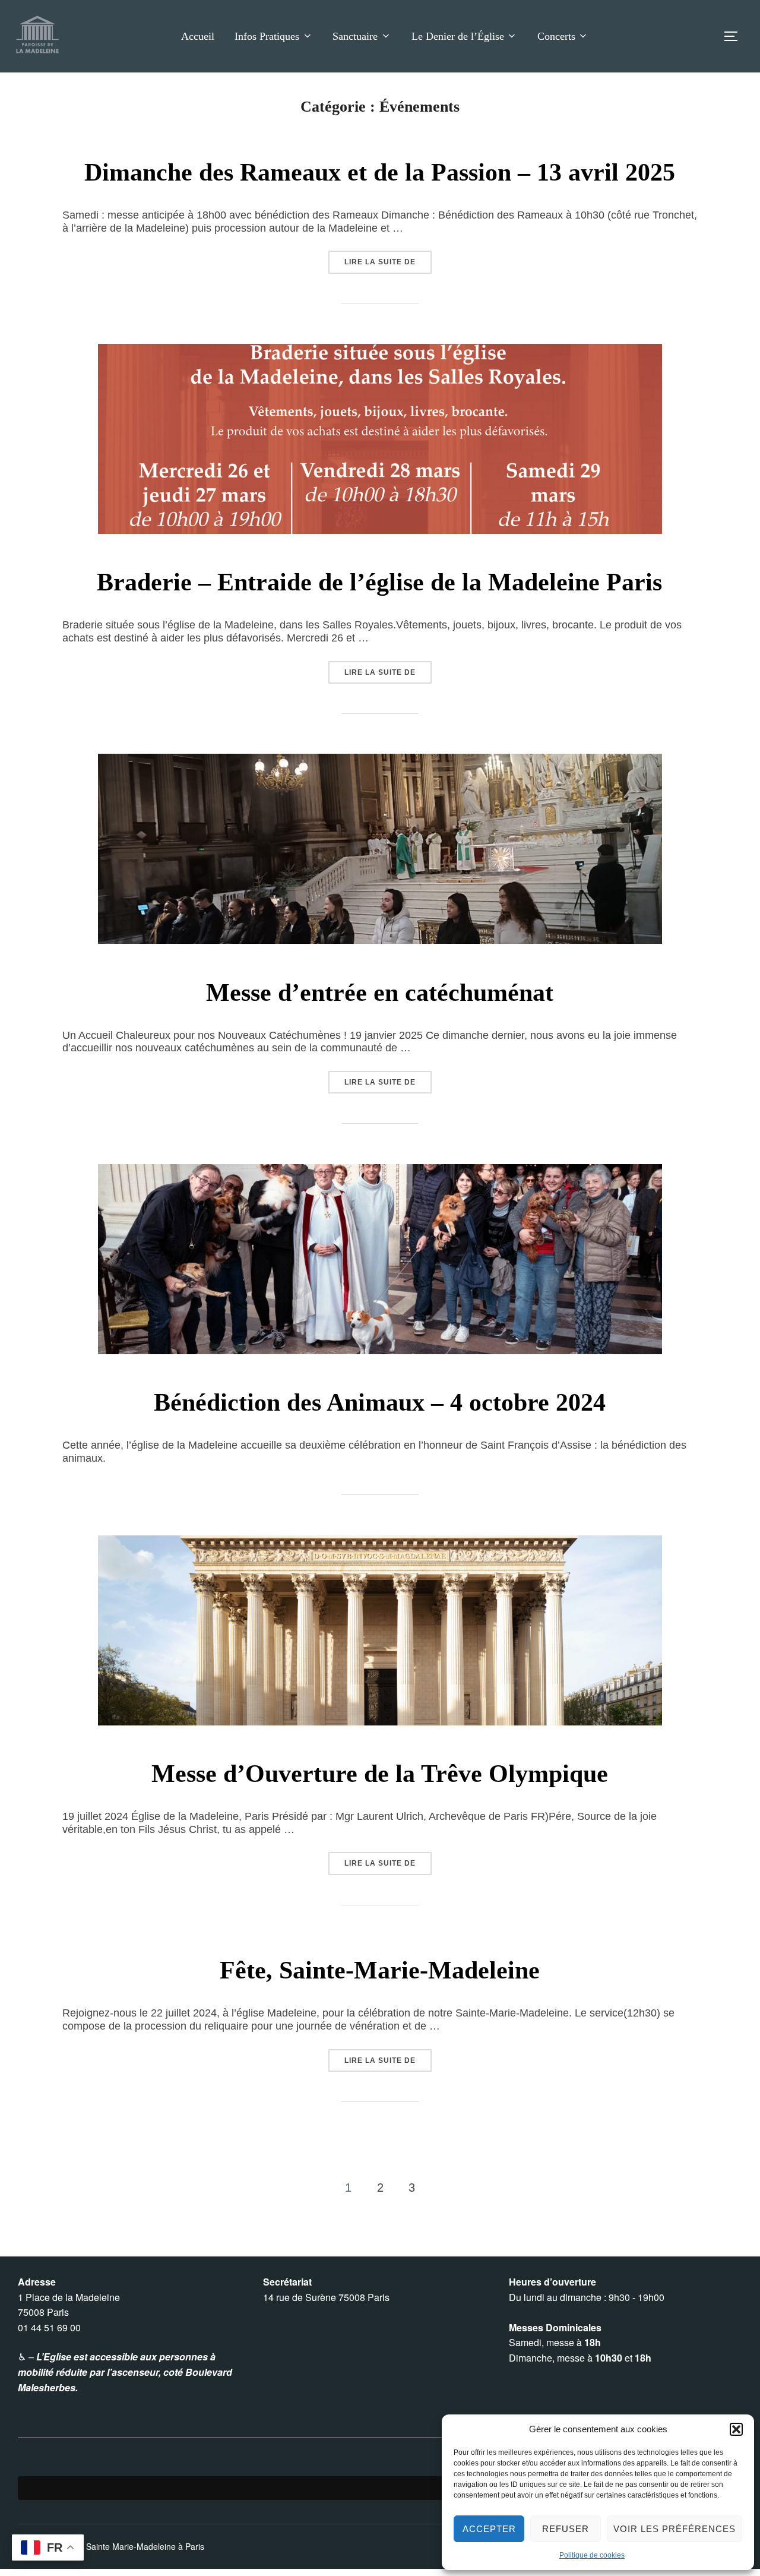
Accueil (198, 36)
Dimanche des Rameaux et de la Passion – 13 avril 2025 (380, 172)
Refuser (566, 2529)
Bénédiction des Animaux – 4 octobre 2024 (380, 1402)
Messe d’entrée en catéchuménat (380, 993)
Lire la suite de (388, 262)
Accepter (489, 2529)
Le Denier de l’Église (458, 36)
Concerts (556, 36)
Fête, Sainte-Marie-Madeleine (380, 1970)
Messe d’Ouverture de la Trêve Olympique (380, 1774)
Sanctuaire (355, 36)
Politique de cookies (592, 2555)
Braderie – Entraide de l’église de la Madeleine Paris (379, 582)
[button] (736, 2429)
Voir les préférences (674, 2529)
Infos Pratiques (267, 36)
